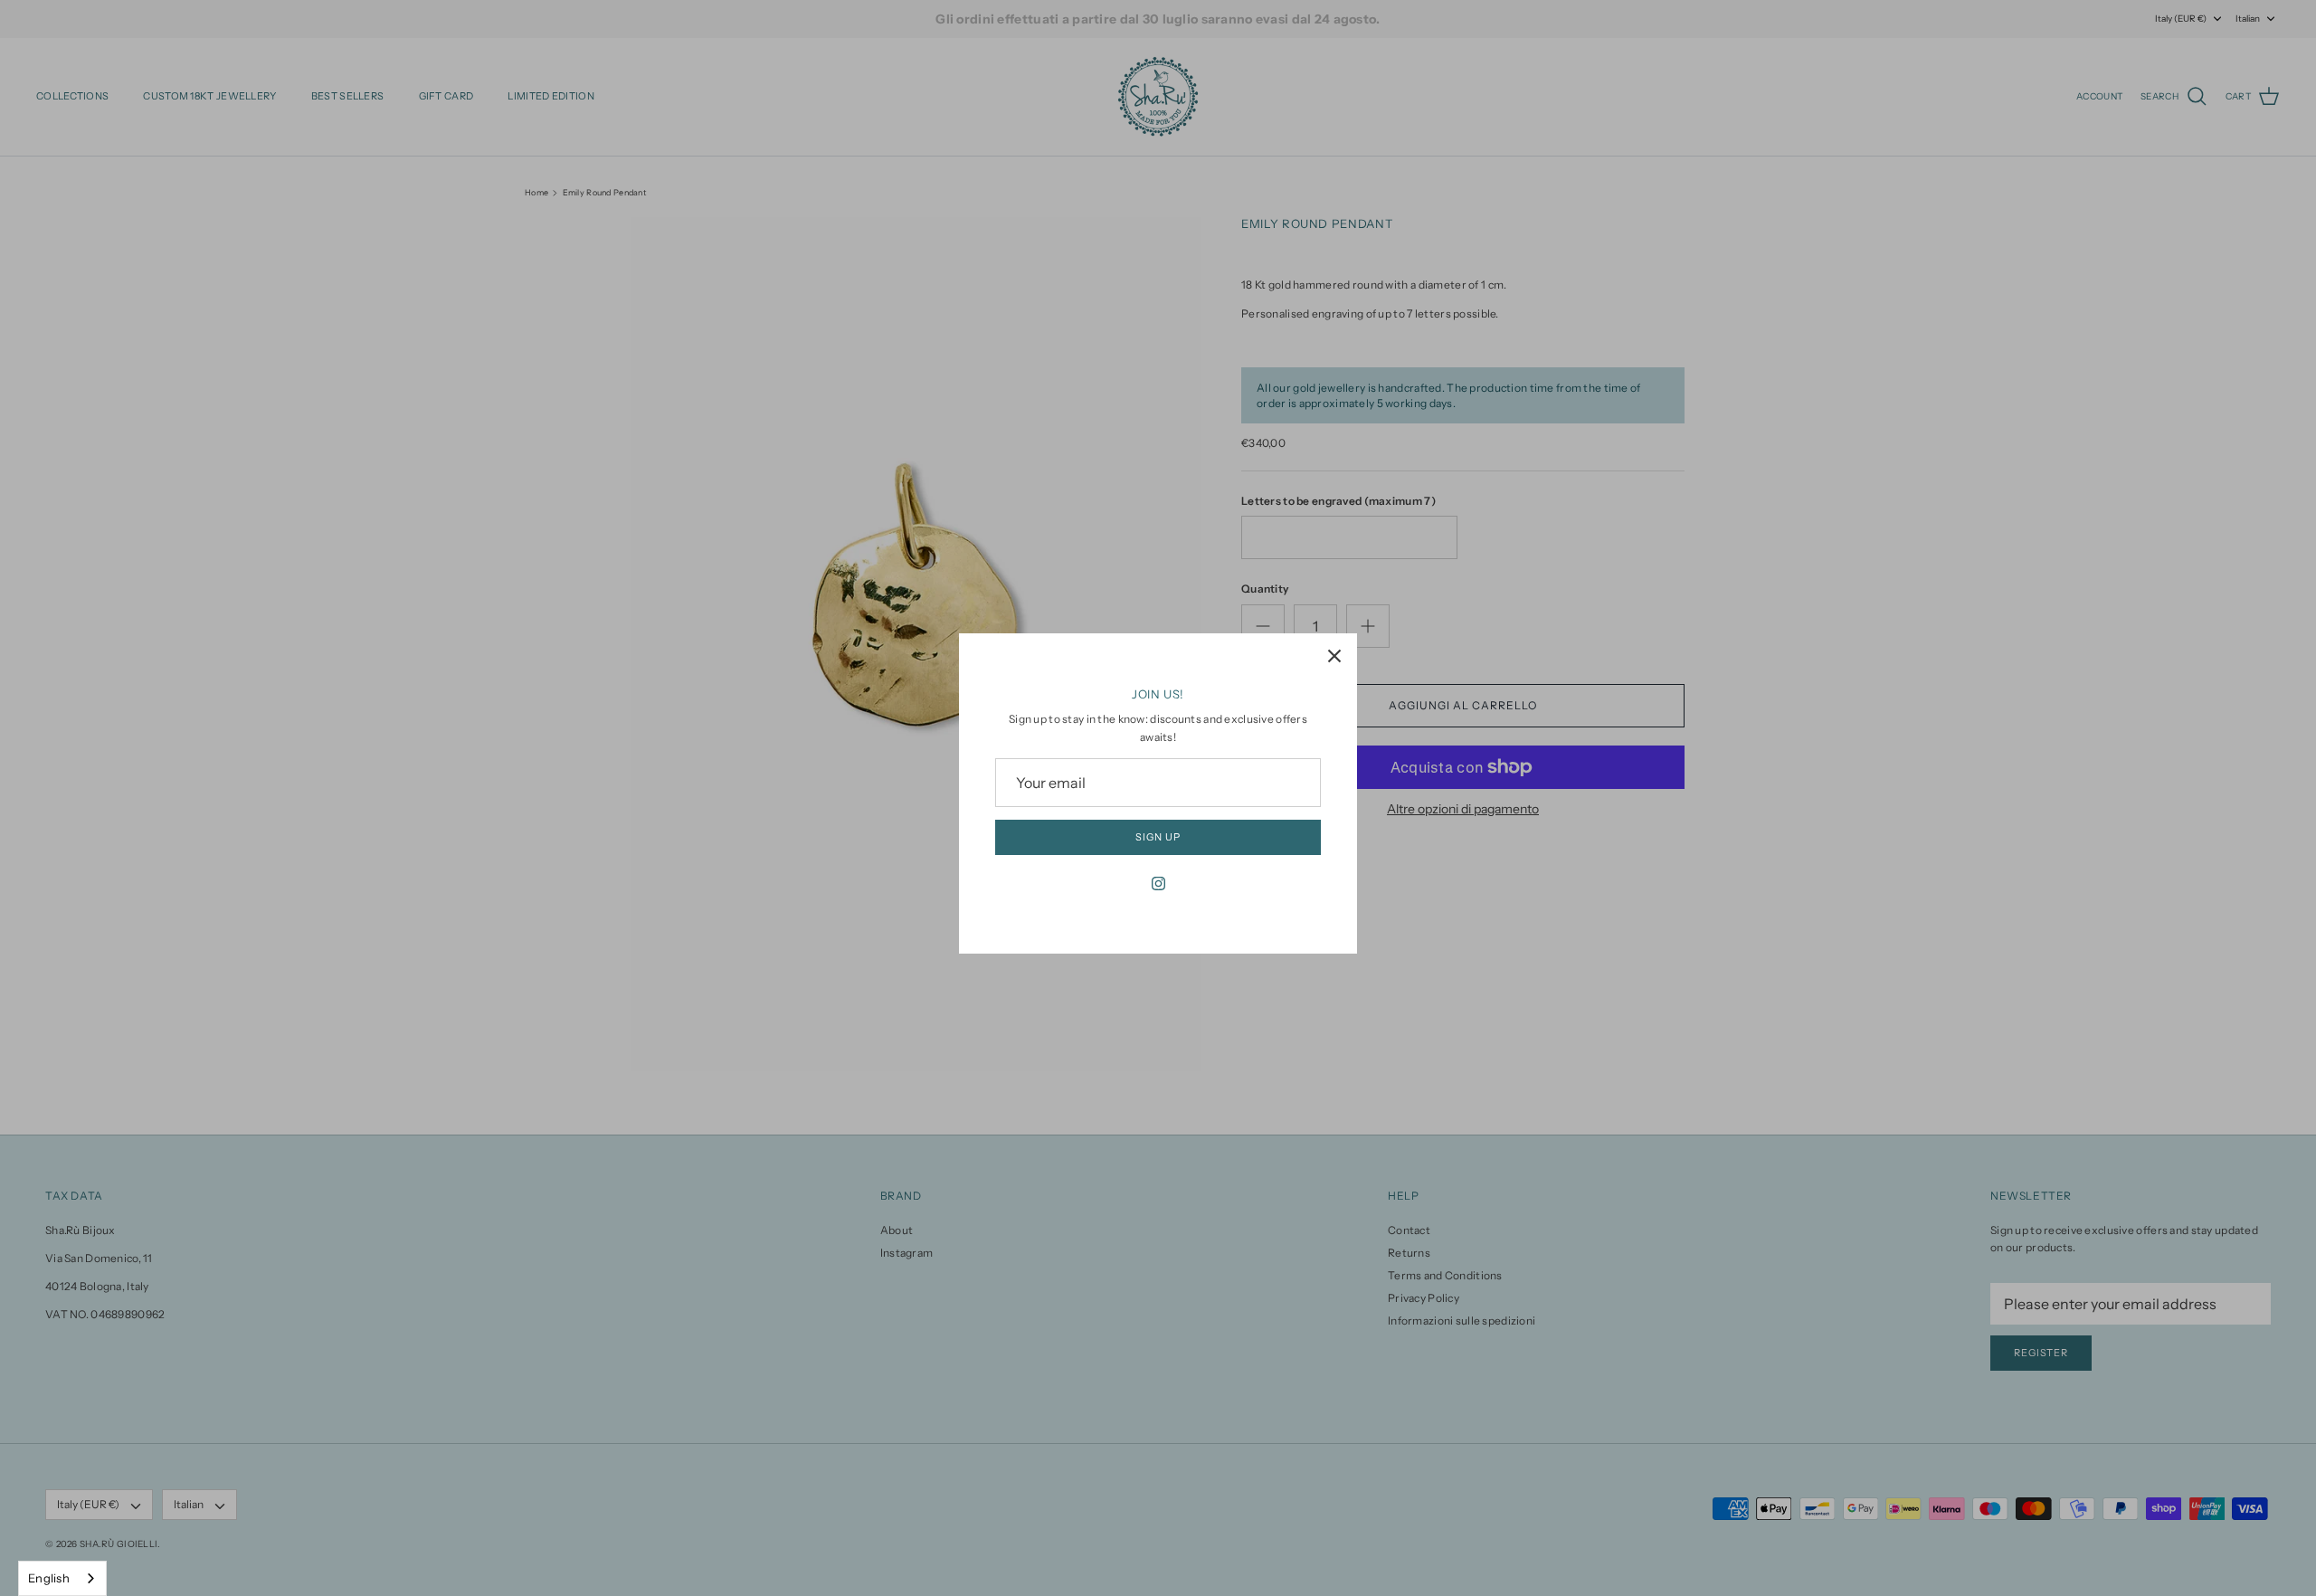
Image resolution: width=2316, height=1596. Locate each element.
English (49, 1578)
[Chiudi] (1334, 656)
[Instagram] (1158, 883)
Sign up (1158, 837)
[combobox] (62, 1578)
